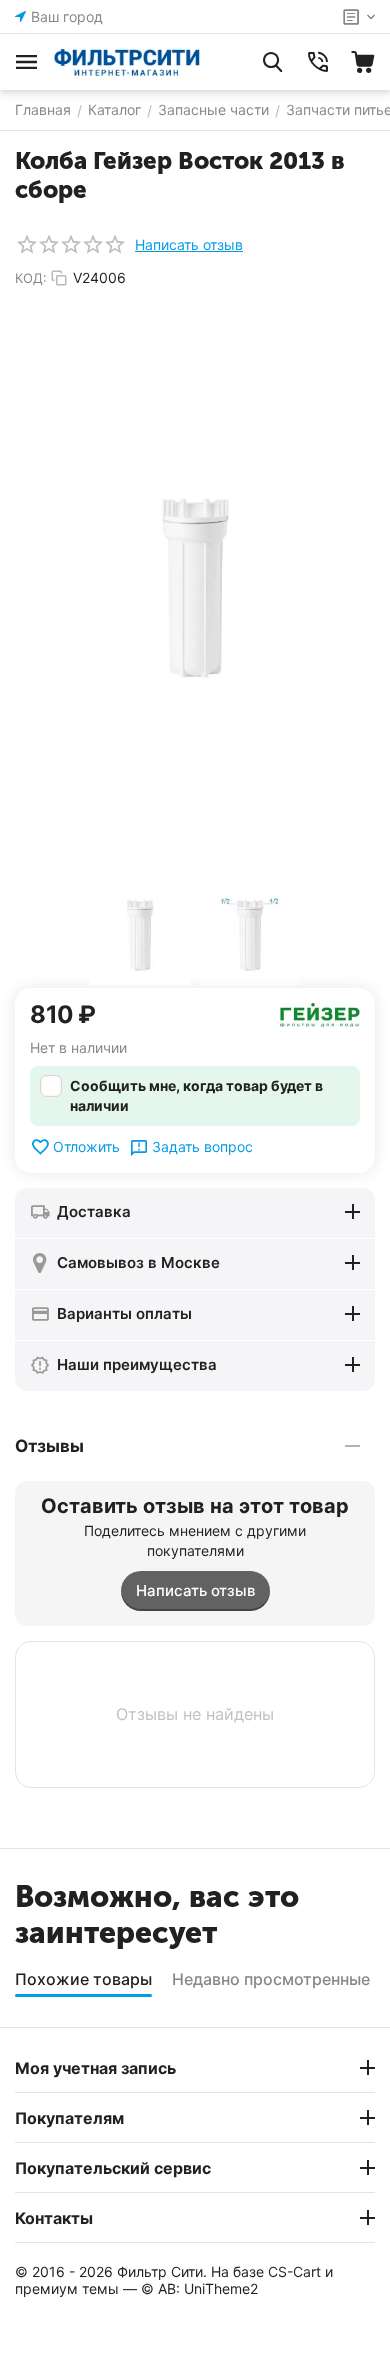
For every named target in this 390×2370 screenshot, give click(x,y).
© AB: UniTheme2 (199, 2288)
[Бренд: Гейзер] (320, 1013)
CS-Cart (294, 2271)
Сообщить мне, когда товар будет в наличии (196, 1095)
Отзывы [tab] (49, 1446)
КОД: (31, 278)
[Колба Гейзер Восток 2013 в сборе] (195, 587)
